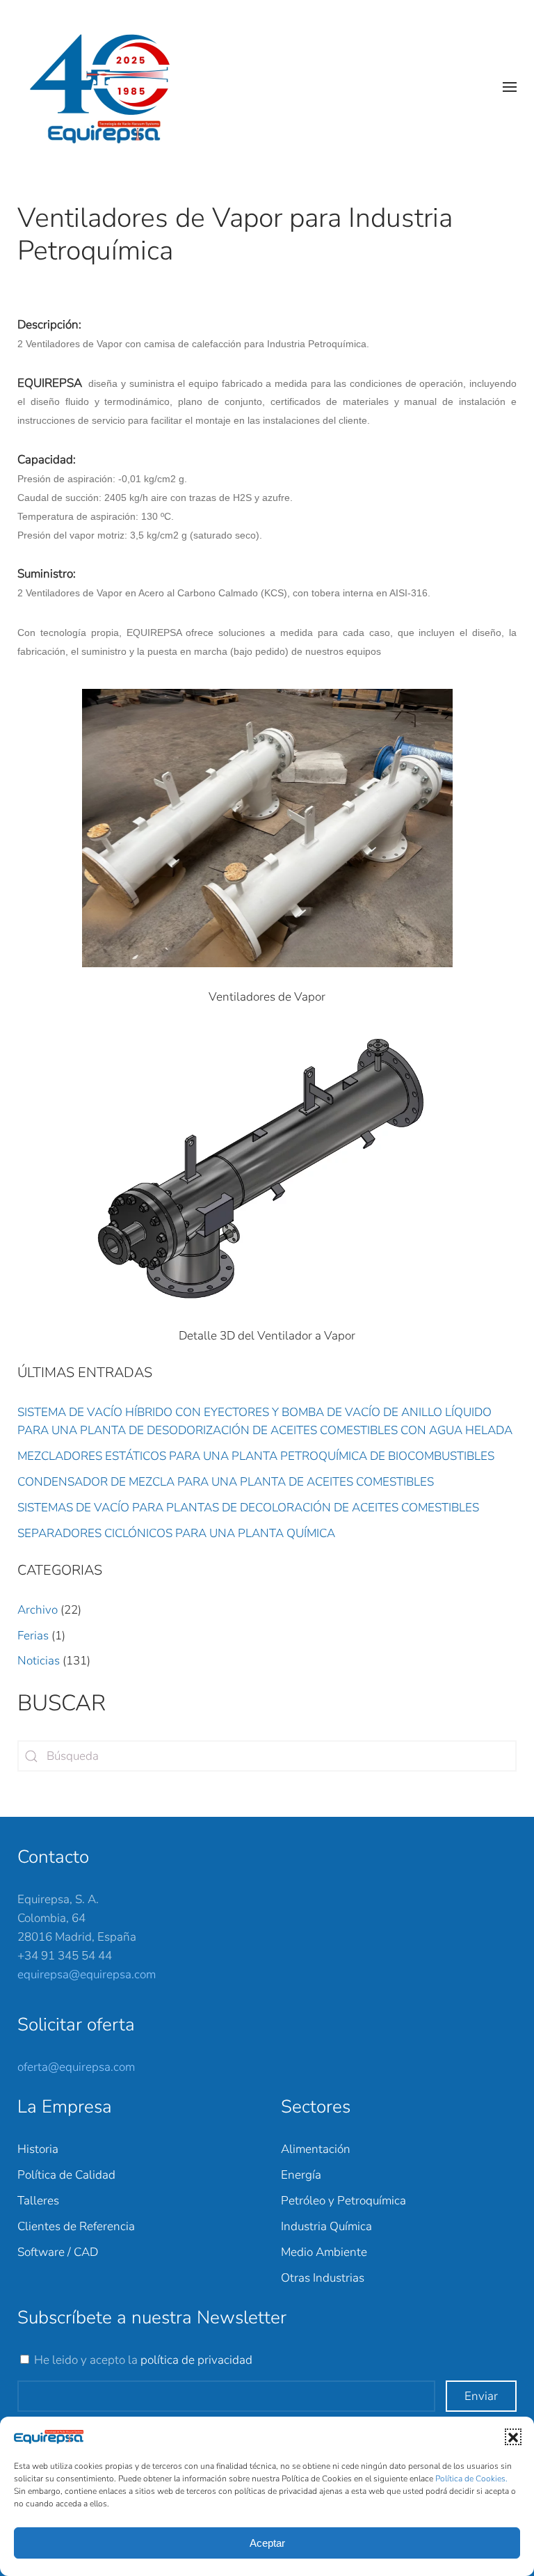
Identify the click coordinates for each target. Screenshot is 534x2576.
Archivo (38, 1610)
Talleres (38, 2201)
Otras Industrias (323, 2278)
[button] (513, 2437)
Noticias (39, 1661)
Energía (301, 2175)
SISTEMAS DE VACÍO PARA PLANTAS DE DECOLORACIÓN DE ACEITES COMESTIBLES (248, 1508)
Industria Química (326, 2226)
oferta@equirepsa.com (76, 2067)
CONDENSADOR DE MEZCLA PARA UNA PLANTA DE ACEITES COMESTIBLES (226, 1482)
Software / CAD (58, 2252)
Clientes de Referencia (76, 2226)
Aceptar (267, 2543)
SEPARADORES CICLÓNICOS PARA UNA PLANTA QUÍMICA (176, 1533)
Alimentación (316, 2149)
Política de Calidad (66, 2175)
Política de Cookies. (471, 2479)
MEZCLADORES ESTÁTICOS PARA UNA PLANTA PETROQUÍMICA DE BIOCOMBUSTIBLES (256, 1456)
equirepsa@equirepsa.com (87, 1974)
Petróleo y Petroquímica (343, 2201)
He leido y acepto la (143, 2360)
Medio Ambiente (324, 2252)
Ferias (33, 1636)
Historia (38, 2149)
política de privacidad (196, 2360)
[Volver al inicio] (107, 87)
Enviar (481, 2396)
